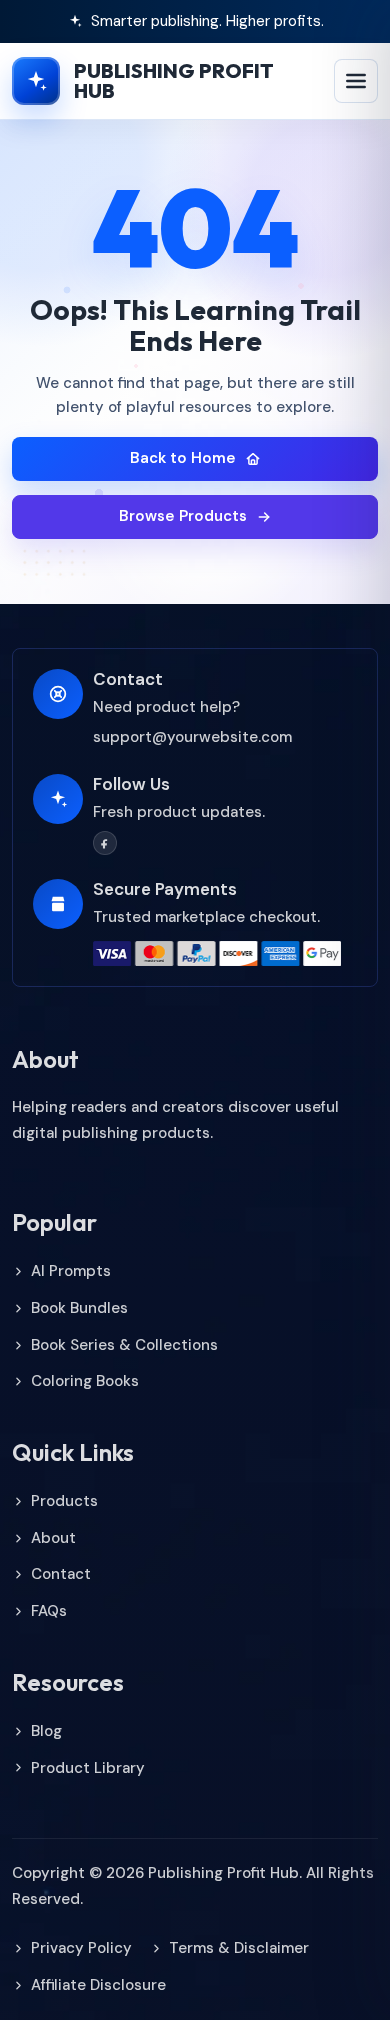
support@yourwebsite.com (192, 737)
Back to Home (183, 458)
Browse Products (183, 516)
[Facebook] (105, 843)
